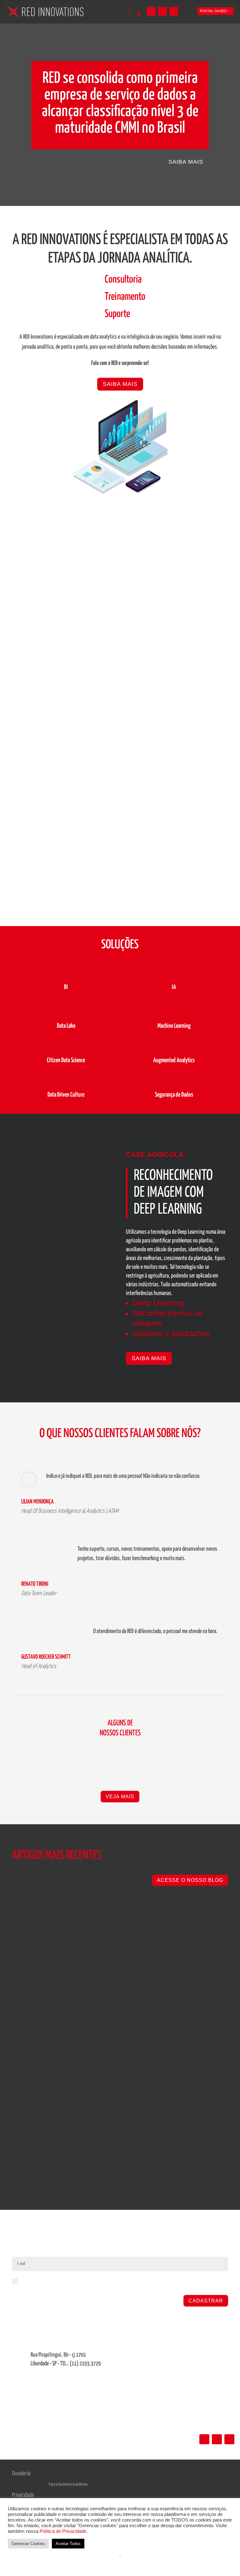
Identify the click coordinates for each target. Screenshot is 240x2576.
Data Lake (66, 1026)
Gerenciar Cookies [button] (28, 2544)
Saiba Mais (120, 384)
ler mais (26, 1972)
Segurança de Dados (174, 1095)
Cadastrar (206, 2301)
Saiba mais (186, 162)
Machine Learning (174, 1026)
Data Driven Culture (66, 1095)
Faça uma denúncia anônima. (68, 2484)
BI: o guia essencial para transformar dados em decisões (96, 2118)
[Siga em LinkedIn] (151, 11)
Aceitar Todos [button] (68, 2544)
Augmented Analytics (174, 1060)
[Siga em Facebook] (174, 11)
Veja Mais (120, 1797)
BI (66, 987)
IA (174, 987)
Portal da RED (213, 11)
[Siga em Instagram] (162, 11)
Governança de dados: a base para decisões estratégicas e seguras (111, 1928)
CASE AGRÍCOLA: (156, 1155)
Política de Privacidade (63, 2531)
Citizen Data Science (66, 1060)
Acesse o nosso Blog (190, 1880)
